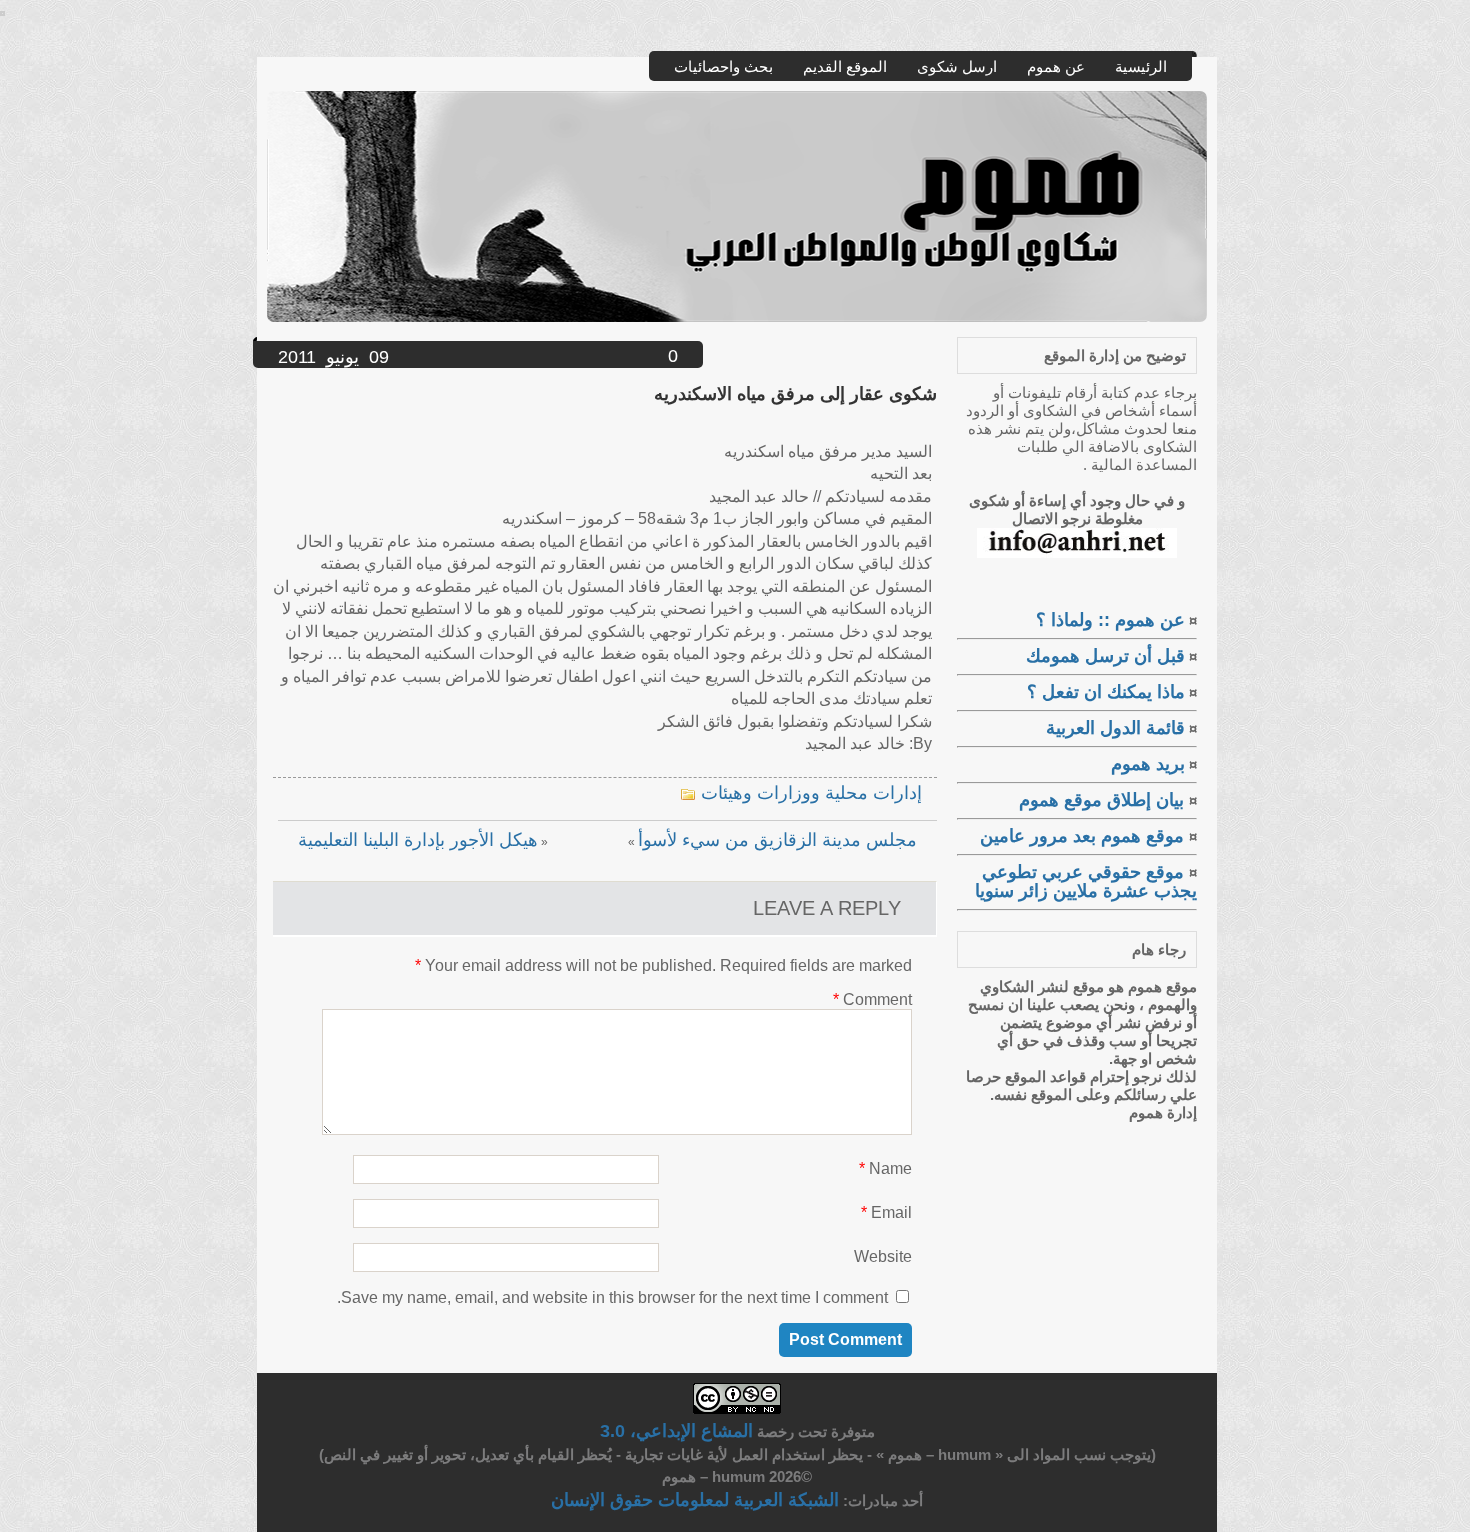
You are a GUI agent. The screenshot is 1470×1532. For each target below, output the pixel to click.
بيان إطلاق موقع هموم (1104, 800)
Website (883, 1256)
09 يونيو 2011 (333, 357)
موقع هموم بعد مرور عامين (1084, 836)
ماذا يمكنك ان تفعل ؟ (1106, 692)
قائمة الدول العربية (1115, 728)
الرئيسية (1141, 66)
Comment (872, 999)
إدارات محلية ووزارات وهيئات (811, 793)
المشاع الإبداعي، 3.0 (676, 1431)
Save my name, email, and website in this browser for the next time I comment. (612, 1297)
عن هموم (1056, 66)
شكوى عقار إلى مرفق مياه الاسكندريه (795, 394)
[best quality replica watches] (2, 10)
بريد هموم (1148, 764)
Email (886, 1212)
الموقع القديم (845, 66)
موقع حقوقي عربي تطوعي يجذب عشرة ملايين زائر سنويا (1086, 881)
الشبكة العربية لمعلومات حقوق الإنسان (695, 1500)
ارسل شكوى (957, 66)
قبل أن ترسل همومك (1105, 656)
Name (885, 1168)
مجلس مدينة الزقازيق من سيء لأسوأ (777, 840)
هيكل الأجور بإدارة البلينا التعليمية (418, 840)
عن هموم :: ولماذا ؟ (1110, 620)
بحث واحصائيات (723, 66)
